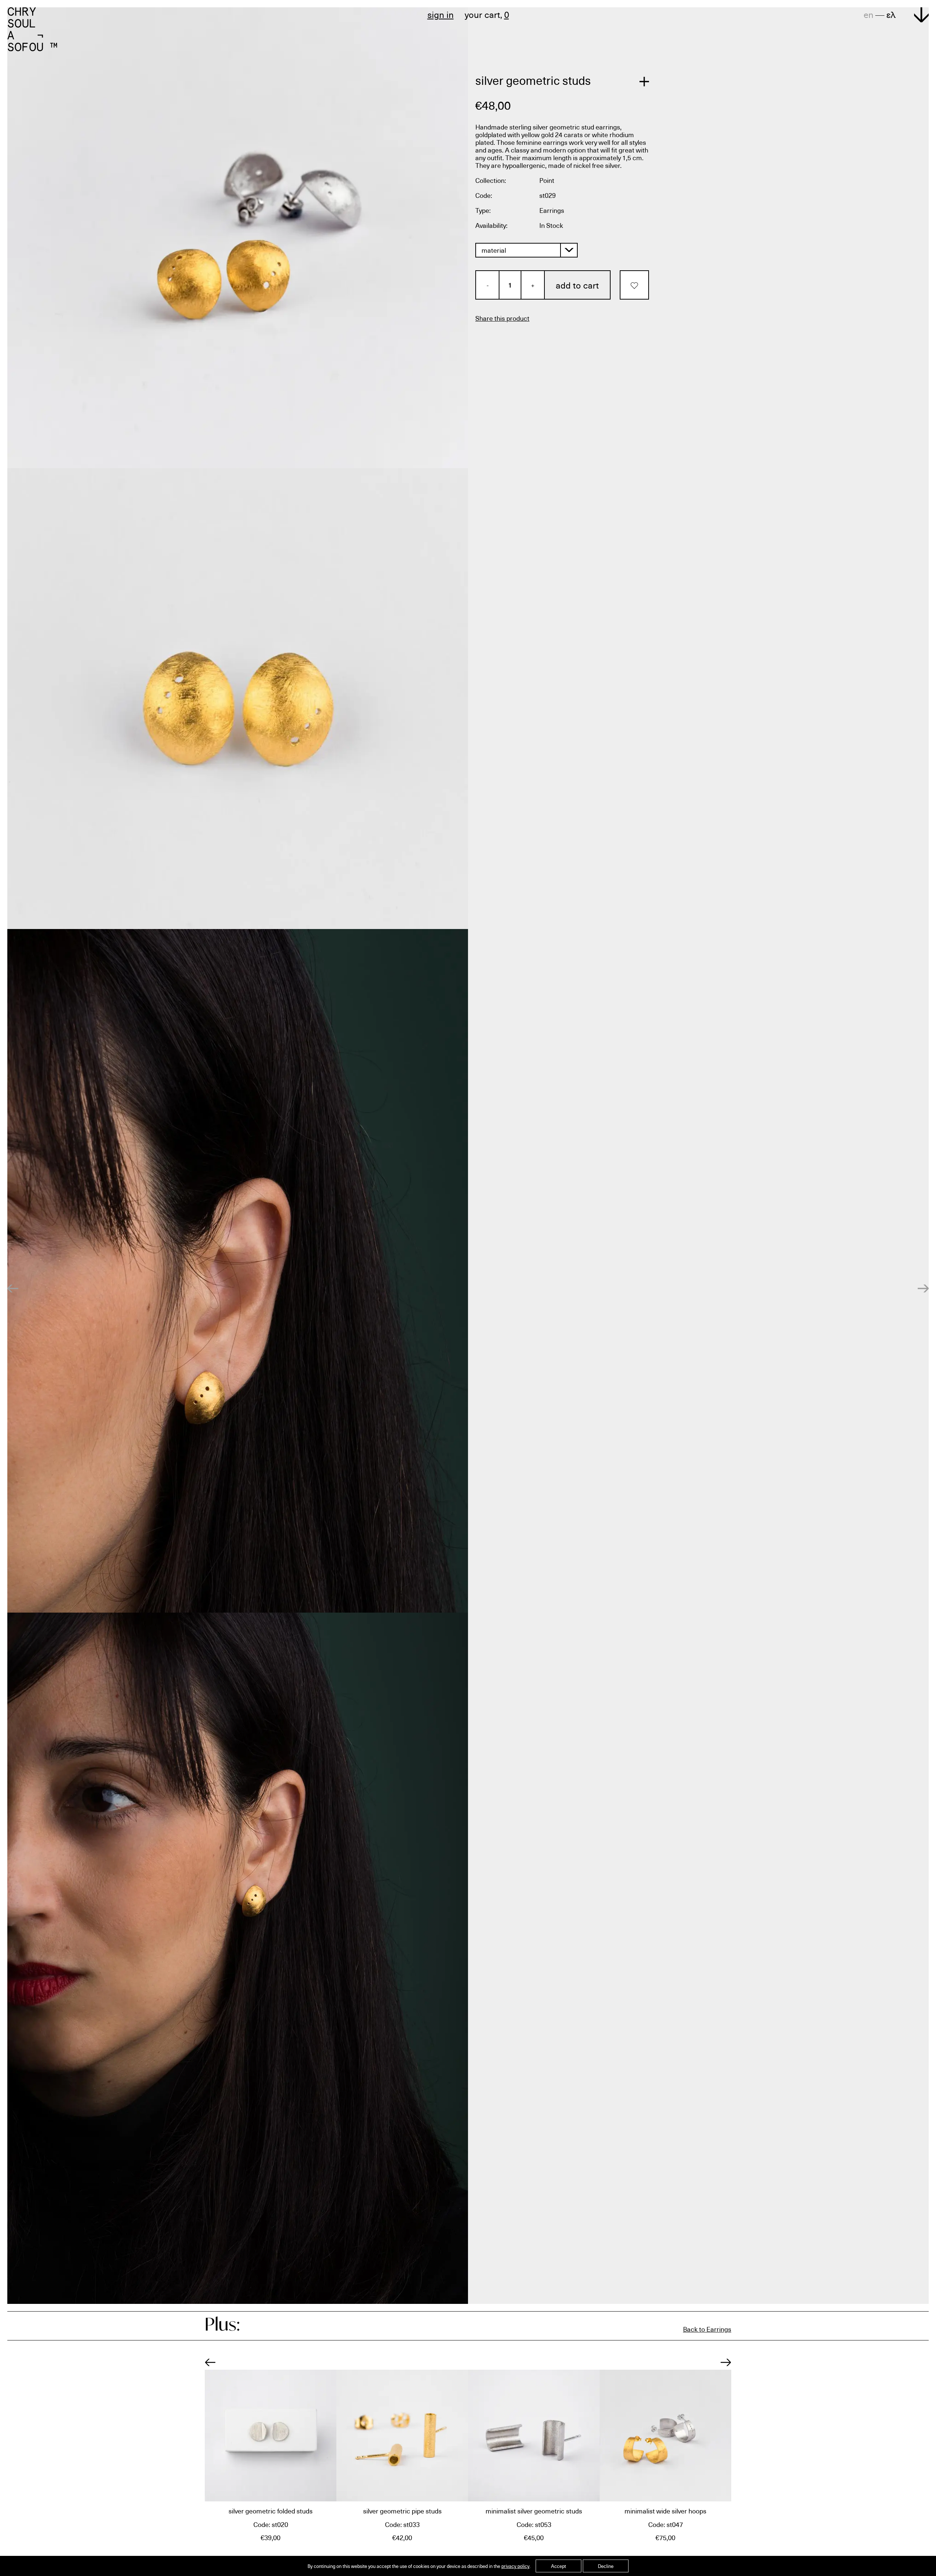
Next (726, 2362)
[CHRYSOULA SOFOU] (32, 28)
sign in (441, 14)
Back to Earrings (707, 2329)
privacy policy (515, 2566)
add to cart (577, 285)
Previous (210, 2362)
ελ (891, 14)
